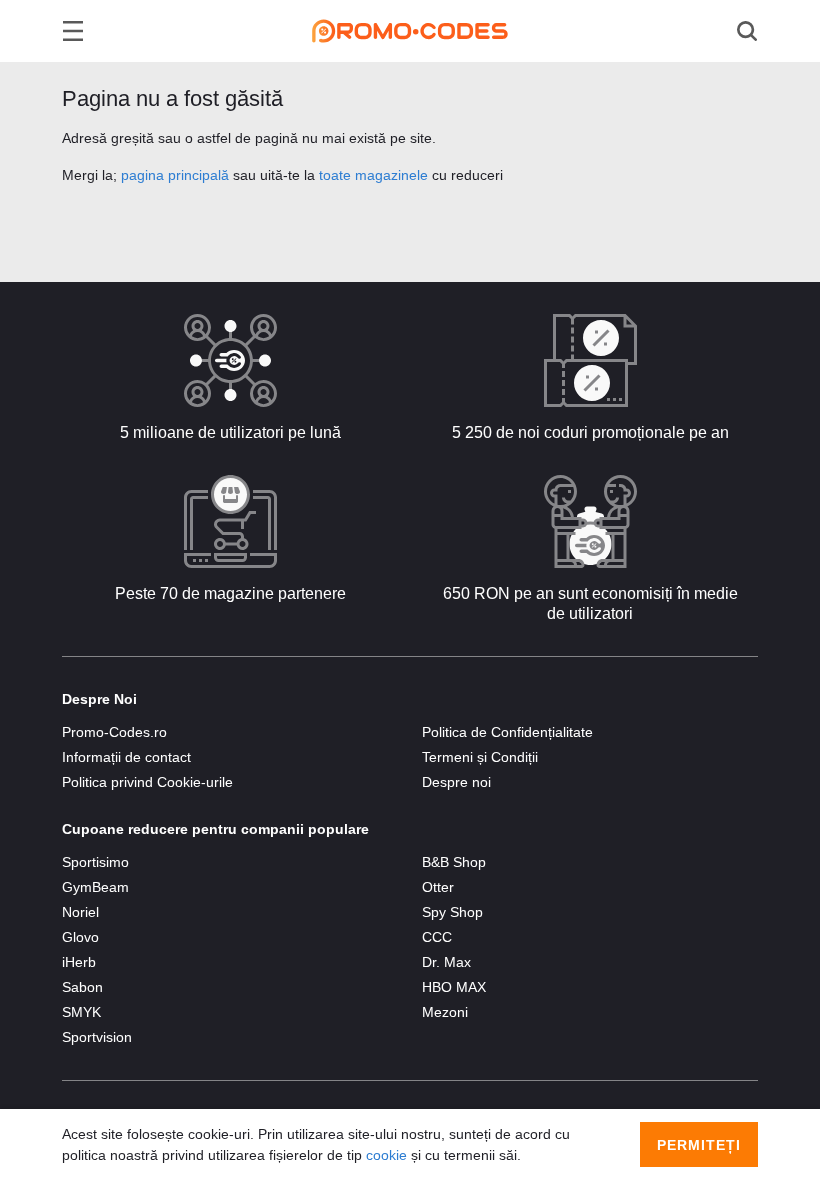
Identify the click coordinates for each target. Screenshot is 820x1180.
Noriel (80, 912)
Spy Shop (452, 912)
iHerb (79, 962)
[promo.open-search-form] (747, 31)
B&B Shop (454, 862)
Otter (438, 887)
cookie (386, 1155)
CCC (437, 937)
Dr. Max (446, 962)
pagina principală (175, 175)
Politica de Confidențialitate (507, 732)
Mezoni (445, 1012)
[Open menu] (73, 31)
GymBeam (95, 887)
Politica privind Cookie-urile (147, 782)
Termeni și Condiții (480, 757)
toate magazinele (373, 175)
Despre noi (456, 782)
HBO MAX (454, 987)
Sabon (82, 987)
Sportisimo (95, 862)
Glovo (80, 937)
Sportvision (97, 1037)
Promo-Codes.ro (114, 732)
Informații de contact (126, 757)
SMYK (81, 1012)
